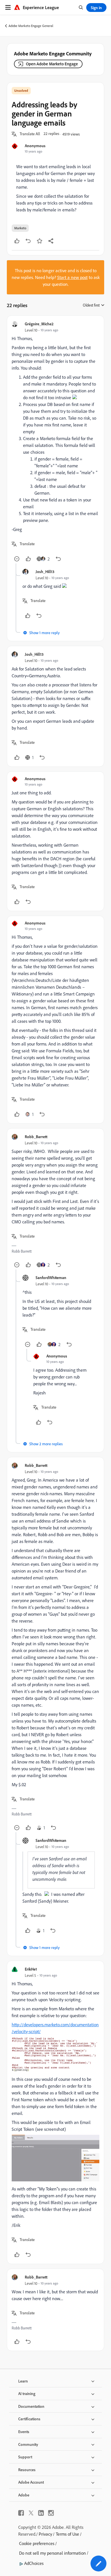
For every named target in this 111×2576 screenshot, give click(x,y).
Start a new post (72, 277)
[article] (55, 442)
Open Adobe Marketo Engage (52, 64)
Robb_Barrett (36, 1137)
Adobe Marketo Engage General (31, 26)
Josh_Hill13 (45, 571)
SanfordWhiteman (51, 1277)
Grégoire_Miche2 (39, 324)
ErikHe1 (31, 1969)
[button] (30, 134)
